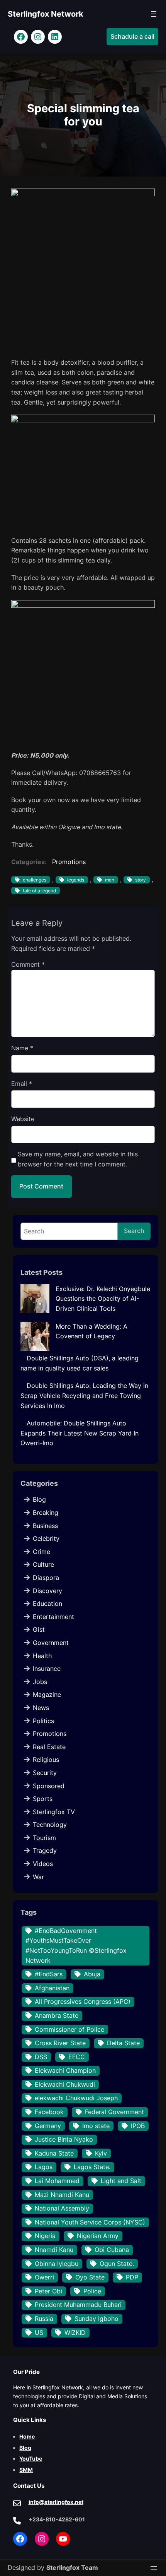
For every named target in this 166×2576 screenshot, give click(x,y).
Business (45, 1526)
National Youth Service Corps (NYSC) (90, 2222)
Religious (46, 1760)
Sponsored (49, 1786)
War (38, 1877)
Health (42, 1656)
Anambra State (57, 2015)
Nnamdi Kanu (54, 2250)
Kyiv (101, 2153)
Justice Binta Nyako (64, 2139)
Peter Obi (48, 2291)
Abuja (92, 1974)
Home (27, 2436)
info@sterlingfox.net (56, 2502)
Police (92, 2291)
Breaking (46, 1513)
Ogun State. (117, 2264)
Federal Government (114, 2112)
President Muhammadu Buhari (78, 2305)
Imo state (96, 2126)
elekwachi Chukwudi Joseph (76, 2098)
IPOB (138, 2126)
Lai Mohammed (57, 2181)
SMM (26, 2470)
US (39, 2332)
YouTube (31, 2459)
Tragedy (45, 1851)
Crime (41, 1552)
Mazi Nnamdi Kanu (62, 2195)
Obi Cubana (112, 2250)
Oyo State (90, 2277)
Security (45, 1773)
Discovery (47, 1591)
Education (47, 1604)
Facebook (49, 2112)
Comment (28, 964)
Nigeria (45, 2236)
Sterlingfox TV (54, 1812)
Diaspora (46, 1578)
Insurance (47, 1669)
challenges (35, 880)
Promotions (69, 862)
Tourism (44, 1838)
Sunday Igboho (97, 2319)
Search (134, 1231)
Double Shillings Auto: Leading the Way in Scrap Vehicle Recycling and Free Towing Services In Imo (84, 1395)
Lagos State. (92, 2167)
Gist (39, 1629)
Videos (43, 1864)
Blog (39, 1499)
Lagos (44, 2167)
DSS (41, 2057)
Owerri (44, 2277)
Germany (48, 2126)
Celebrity (46, 1538)
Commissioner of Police (69, 2029)
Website (23, 1119)
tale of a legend (39, 891)
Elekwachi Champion (65, 2070)
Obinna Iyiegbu (57, 2264)
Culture (43, 1564)
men (110, 880)
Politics (43, 1721)
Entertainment (53, 1617)
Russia (44, 2319)
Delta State (123, 2043)
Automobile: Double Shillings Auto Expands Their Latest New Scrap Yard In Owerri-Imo (80, 1433)
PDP (132, 2277)
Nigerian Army (98, 2236)
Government (51, 1643)
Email (22, 1084)
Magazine (47, 1694)
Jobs (40, 1682)
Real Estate (49, 1747)
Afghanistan (52, 1988)
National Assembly (62, 2208)
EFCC (77, 2057)
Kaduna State (54, 2153)
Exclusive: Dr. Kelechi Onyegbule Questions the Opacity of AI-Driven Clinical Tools (103, 1299)
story (141, 880)
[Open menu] (154, 14)
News (41, 1708)
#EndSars (49, 1974)
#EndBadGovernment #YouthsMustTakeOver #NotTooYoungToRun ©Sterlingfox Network (76, 1946)
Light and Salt (121, 2181)
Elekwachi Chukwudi (65, 2084)
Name (22, 1048)
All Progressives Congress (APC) (83, 2001)
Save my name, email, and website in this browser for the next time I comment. (78, 1159)
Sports (43, 1799)
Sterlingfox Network (46, 14)
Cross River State (60, 2043)
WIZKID (75, 2332)
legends (76, 880)
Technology (50, 1825)
